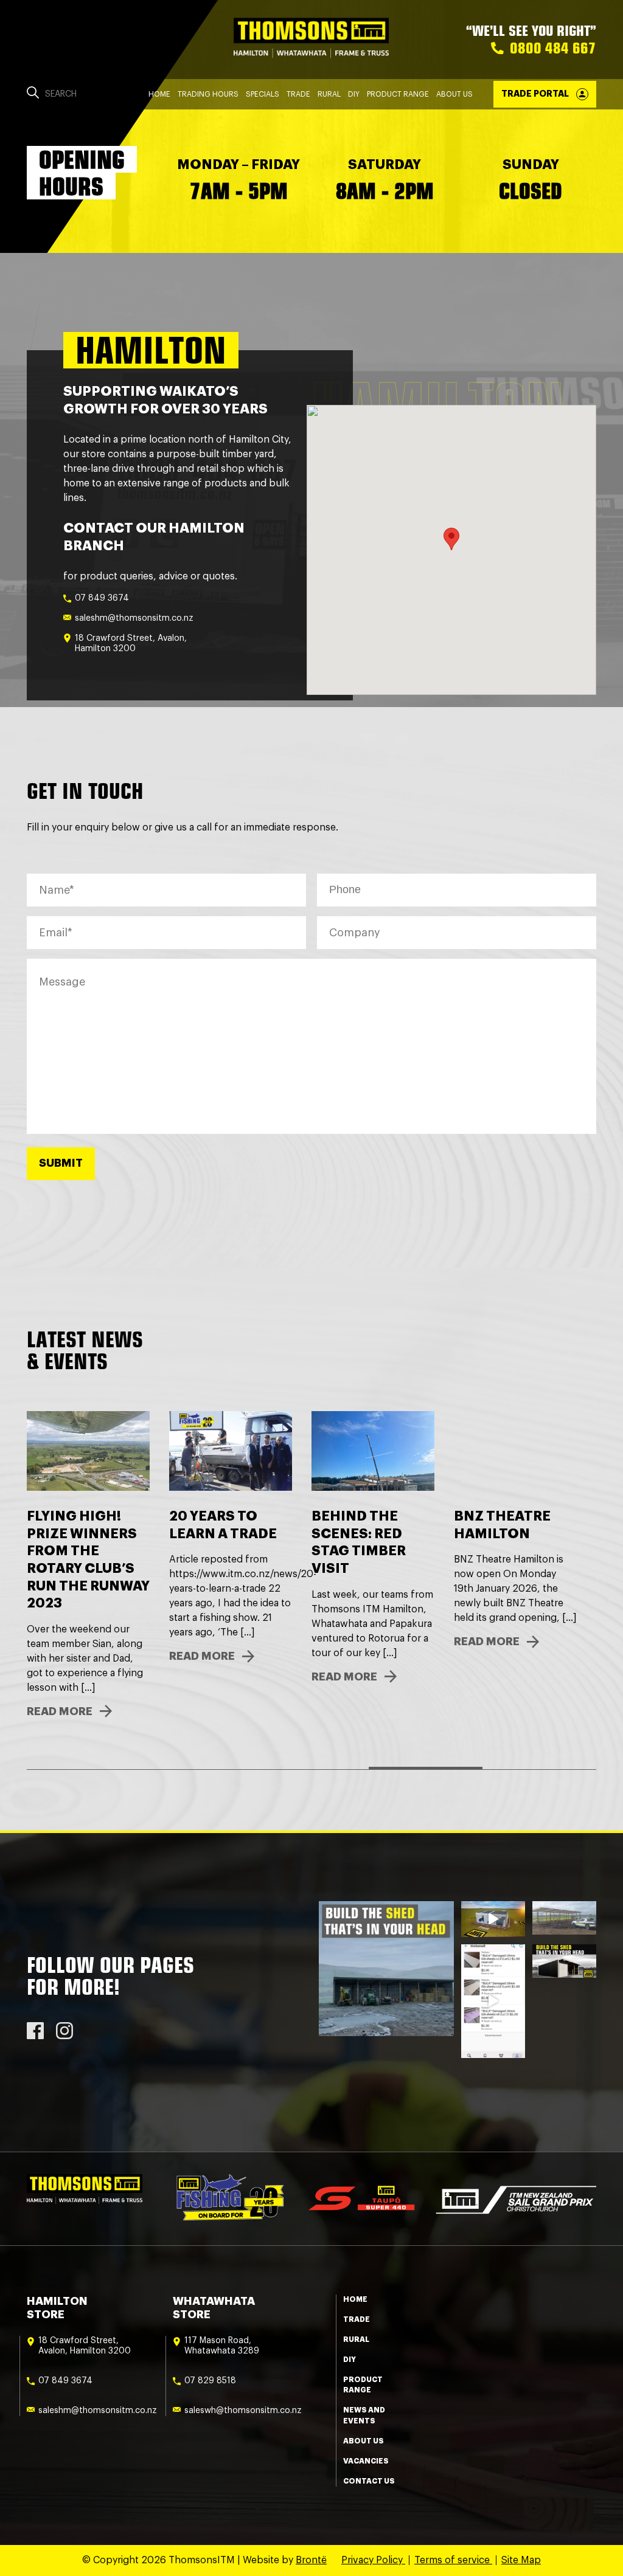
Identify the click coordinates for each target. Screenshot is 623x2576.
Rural (329, 94)
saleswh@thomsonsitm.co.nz (243, 2411)
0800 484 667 (553, 48)
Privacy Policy (373, 2560)
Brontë (311, 2560)
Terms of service (453, 2560)
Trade (298, 94)
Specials (263, 94)
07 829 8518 (210, 2381)
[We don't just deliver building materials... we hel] (564, 1918)
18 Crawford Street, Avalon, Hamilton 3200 (131, 644)
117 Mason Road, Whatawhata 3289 (222, 2346)
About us (364, 2441)
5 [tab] (539, 1768)
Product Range (398, 94)
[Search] (33, 94)
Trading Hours (208, 94)
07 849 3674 (102, 598)
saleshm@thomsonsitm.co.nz (134, 618)
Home (159, 94)
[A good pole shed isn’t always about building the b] (564, 1961)
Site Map (521, 2560)
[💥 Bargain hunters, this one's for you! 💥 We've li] (493, 2001)
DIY (354, 94)
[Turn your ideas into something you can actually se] (493, 1919)
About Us (454, 94)
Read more (60, 1677)
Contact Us (369, 2481)
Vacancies (366, 2461)
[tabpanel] (515, 1547)
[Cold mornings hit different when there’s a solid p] (386, 1969)
